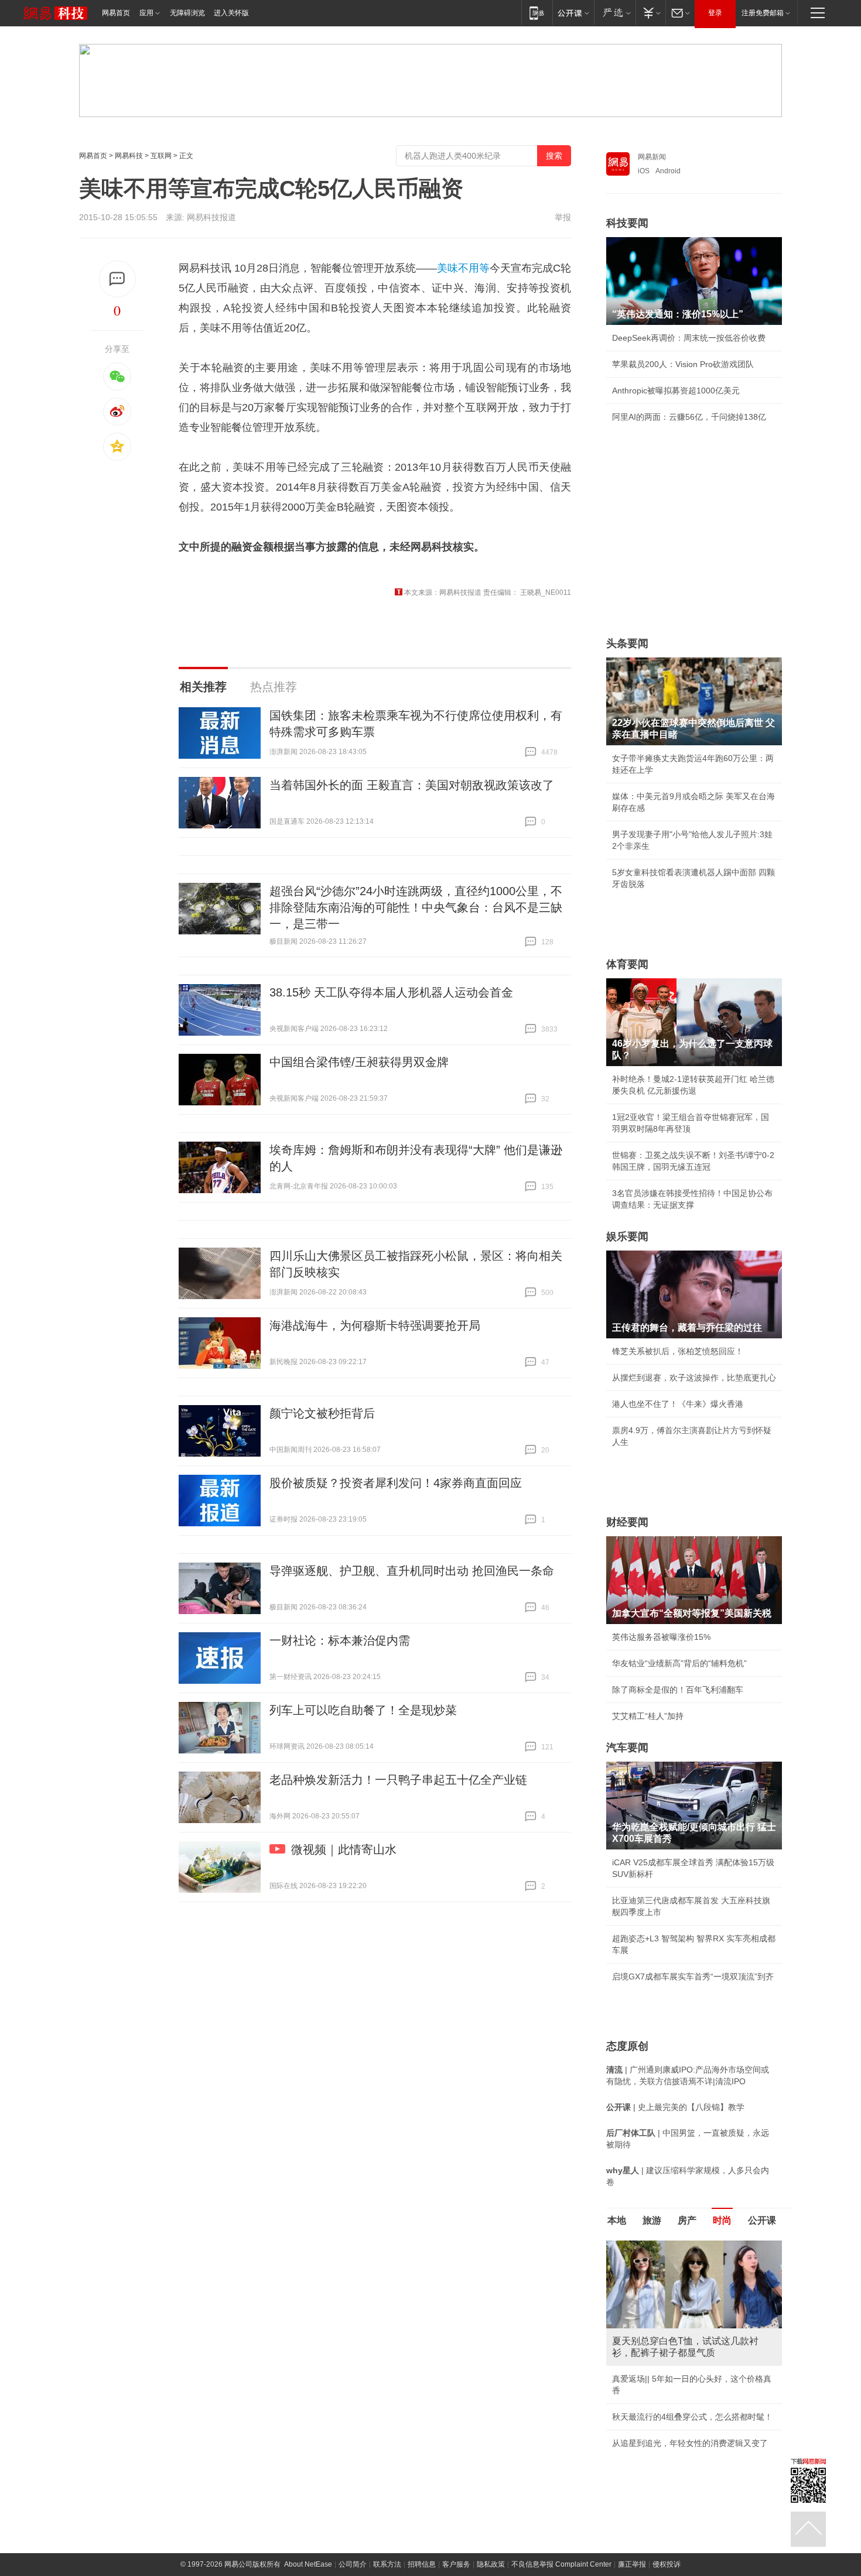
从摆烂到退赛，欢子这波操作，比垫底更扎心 (694, 1378)
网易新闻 (652, 157)
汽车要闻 (627, 1748)
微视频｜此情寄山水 (344, 1849)
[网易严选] (615, 13)
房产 (687, 2220)
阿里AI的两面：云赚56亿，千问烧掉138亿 (689, 417)
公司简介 (353, 2564)
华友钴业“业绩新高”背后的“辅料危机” (679, 1663)
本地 (617, 2220)
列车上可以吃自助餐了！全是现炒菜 (363, 1710)
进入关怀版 (231, 13)
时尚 (722, 2220)
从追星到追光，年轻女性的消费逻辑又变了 (690, 2443)
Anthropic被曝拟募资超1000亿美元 (676, 390)
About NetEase (308, 2564)
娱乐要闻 (627, 1236)
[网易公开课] (573, 13)
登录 (715, 13)
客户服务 (456, 2564)
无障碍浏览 (187, 13)
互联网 (161, 156)
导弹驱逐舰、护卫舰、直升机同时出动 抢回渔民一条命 (412, 1571)
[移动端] (537, 13)
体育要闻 (627, 964)
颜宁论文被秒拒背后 (322, 1413)
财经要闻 (627, 1522)
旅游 (652, 2220)
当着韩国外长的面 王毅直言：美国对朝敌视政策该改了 (412, 785)
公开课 (762, 2220)
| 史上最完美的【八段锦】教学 (675, 2107)
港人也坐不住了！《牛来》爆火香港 (678, 1404)
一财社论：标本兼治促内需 (340, 1640)
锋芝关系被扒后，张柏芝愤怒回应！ (678, 1351)
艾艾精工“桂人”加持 (648, 1716)
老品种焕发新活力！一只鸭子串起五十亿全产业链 (398, 1780)
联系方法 (387, 2564)
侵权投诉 (667, 2564)
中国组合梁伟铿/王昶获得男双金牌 (359, 1062)
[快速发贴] (117, 279)
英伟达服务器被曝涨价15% (661, 1637)
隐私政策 (491, 2564)
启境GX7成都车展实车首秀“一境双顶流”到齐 (693, 1976)
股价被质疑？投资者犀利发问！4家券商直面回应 (396, 1483)
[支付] (650, 13)
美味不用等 (463, 268)
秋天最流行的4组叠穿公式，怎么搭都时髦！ (692, 2417)
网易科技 (129, 156)
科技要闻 (627, 223)
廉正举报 (632, 2564)
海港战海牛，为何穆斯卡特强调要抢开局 (375, 1325)
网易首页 (116, 13)
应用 (146, 13)
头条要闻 (627, 643)
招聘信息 (422, 2564)
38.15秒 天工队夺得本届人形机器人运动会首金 (391, 992)
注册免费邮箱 (763, 13)
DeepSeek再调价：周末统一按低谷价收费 (689, 338)
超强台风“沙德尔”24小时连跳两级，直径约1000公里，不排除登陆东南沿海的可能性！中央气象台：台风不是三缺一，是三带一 (416, 907)
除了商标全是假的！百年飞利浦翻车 (678, 1690)
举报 (563, 217)
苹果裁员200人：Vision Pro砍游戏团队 (683, 364)
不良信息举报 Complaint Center (561, 2564)
